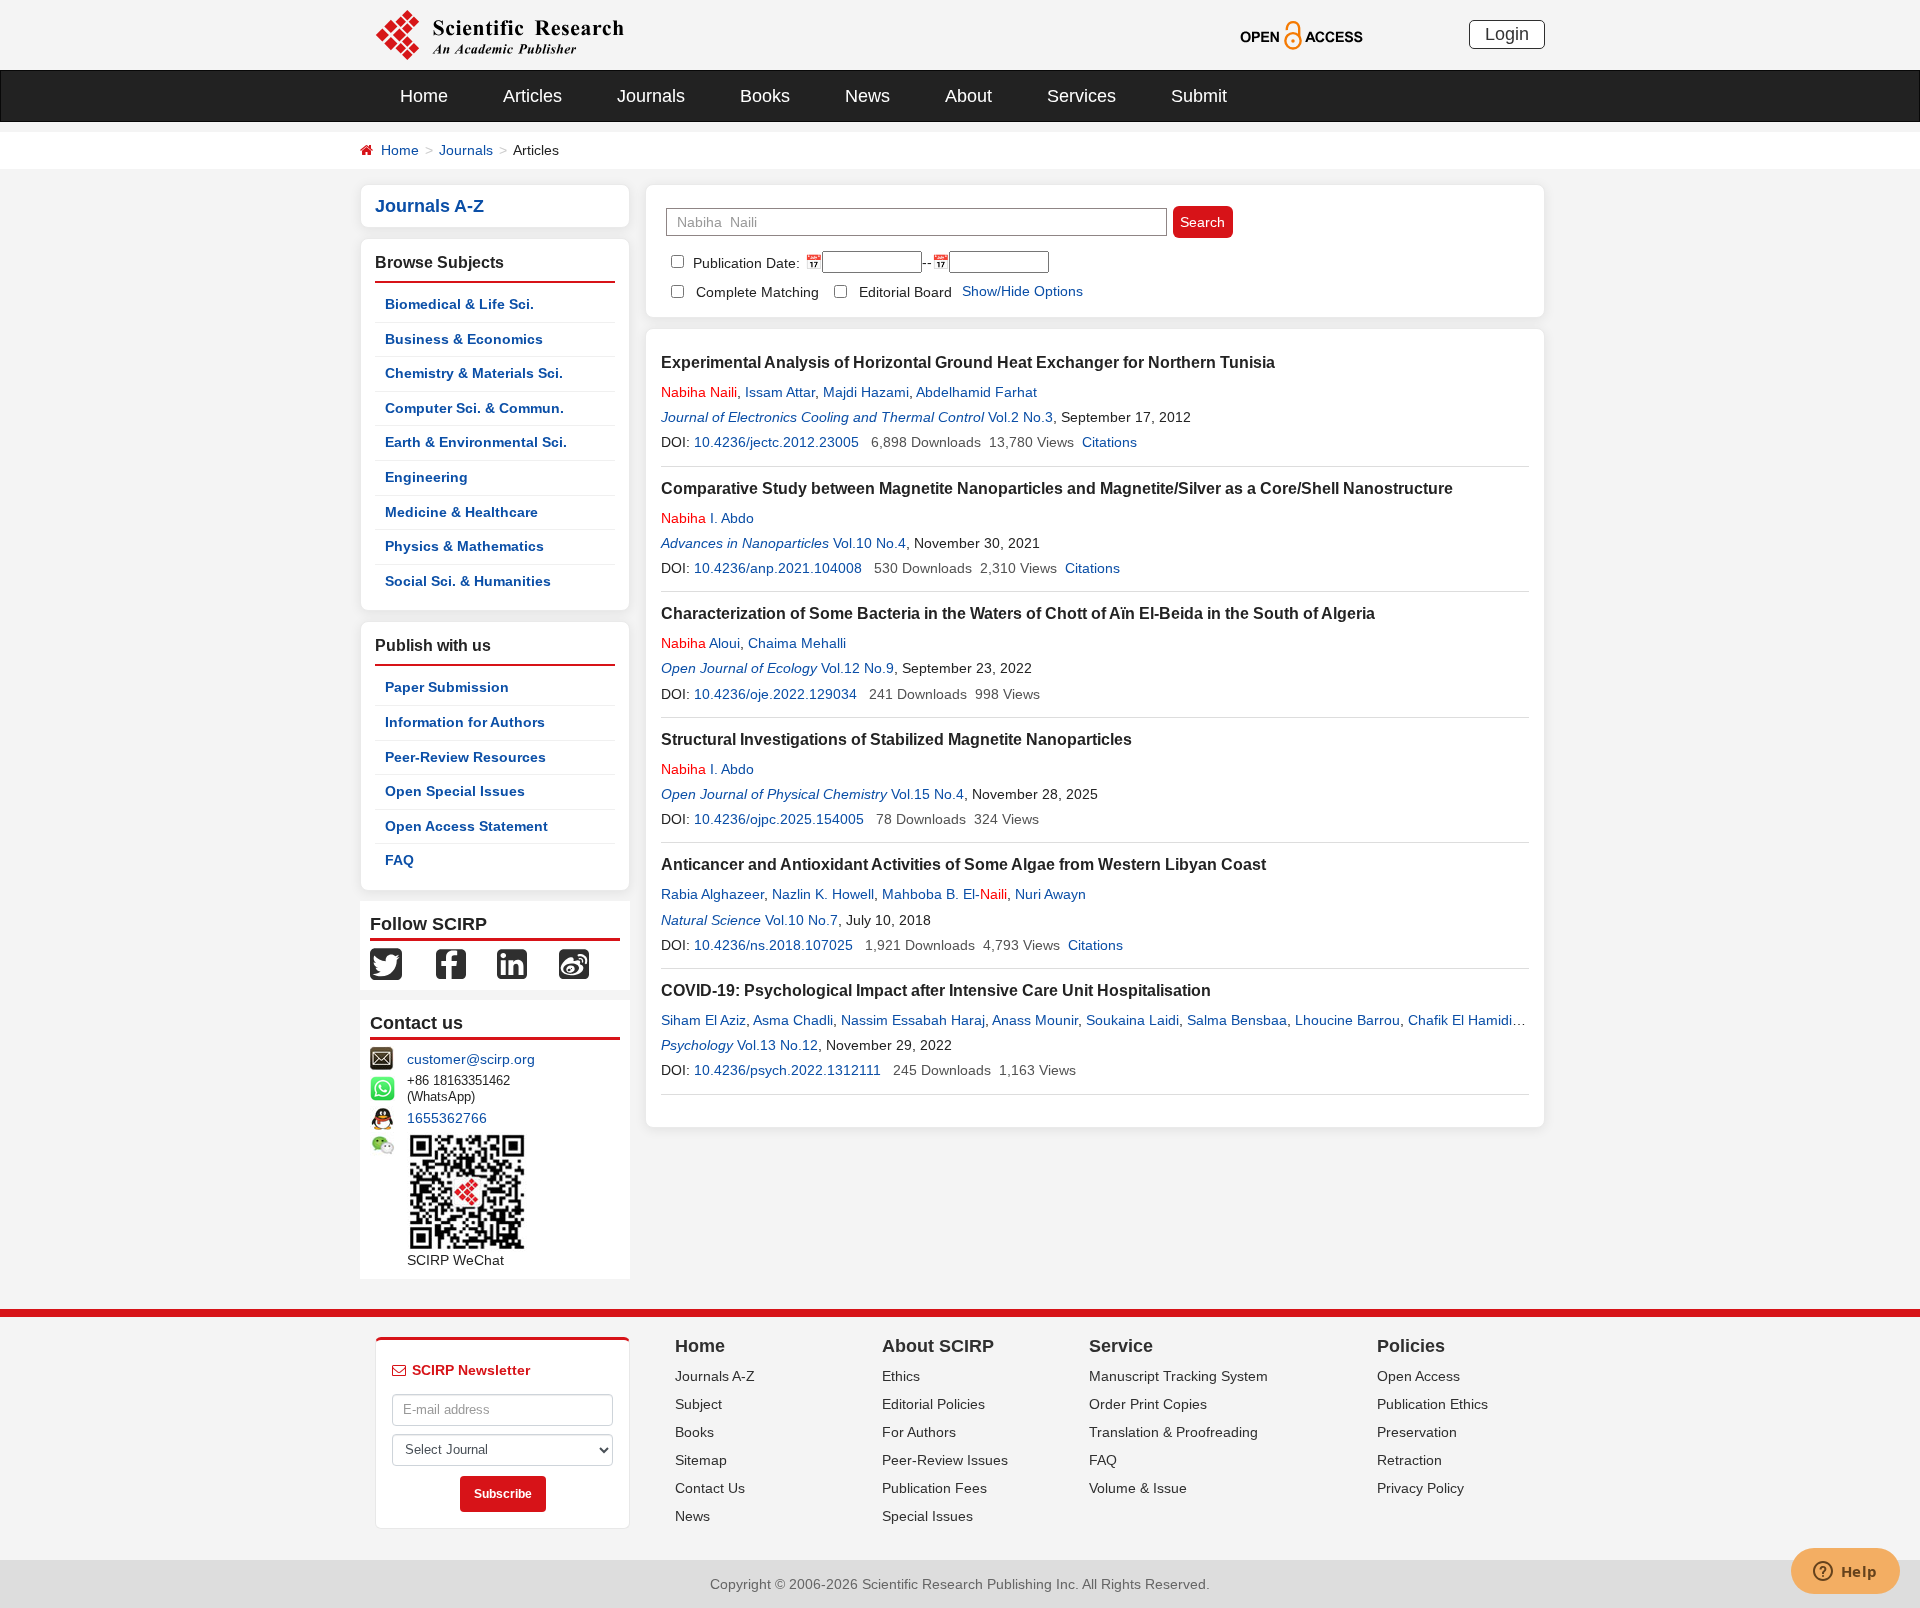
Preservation (1417, 1432)
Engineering (426, 477)
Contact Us (710, 1488)
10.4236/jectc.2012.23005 (776, 442)
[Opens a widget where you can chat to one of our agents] (1845, 1573)
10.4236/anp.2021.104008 (778, 568)
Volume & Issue (1138, 1488)
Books (765, 96)
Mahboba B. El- (944, 894)
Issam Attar (780, 392)
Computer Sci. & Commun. (474, 408)
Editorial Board (905, 292)
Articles (532, 96)
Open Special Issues (455, 791)
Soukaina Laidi (1132, 1020)
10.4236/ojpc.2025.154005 (779, 819)
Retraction (1409, 1460)
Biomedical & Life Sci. (459, 304)
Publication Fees (934, 1488)
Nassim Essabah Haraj (913, 1020)
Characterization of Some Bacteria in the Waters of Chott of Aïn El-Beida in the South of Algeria (1018, 613)
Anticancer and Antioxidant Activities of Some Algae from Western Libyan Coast (963, 864)
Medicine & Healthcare (461, 512)
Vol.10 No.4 (869, 543)
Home (424, 96)
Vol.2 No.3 (1020, 417)
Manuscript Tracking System (1178, 1376)
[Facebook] (451, 963)
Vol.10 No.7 (801, 920)
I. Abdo (707, 518)
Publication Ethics (1432, 1404)
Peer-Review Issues (945, 1460)
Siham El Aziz (703, 1020)
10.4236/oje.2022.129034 (775, 694)
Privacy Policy (1420, 1488)
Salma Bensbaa (1237, 1020)
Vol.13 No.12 (777, 1045)
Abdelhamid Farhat (976, 392)
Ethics (901, 1376)
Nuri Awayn (1050, 894)
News (867, 96)
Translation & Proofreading (1173, 1432)
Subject (698, 1404)
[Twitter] (386, 963)
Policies (1411, 1346)
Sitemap (701, 1460)
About (968, 96)
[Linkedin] (512, 963)
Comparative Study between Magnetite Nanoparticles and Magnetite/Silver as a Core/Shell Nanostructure (1057, 488)
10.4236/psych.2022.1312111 (787, 1070)
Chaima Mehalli (797, 643)
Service (1121, 1346)
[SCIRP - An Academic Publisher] (499, 34)
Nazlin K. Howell (823, 894)
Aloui (700, 643)
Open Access (1418, 1376)
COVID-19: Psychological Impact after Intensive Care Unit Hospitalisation (936, 990)
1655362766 (447, 1118)
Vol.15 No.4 (927, 794)
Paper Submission (447, 687)
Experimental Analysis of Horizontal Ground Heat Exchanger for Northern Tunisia (968, 362)
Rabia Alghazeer (712, 894)
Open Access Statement (466, 826)
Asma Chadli (793, 1020)
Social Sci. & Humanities (468, 581)
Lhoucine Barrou (1347, 1020)
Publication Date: (744, 263)
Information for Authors (465, 722)
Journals (651, 96)
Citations (1109, 442)
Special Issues (927, 1516)
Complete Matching (757, 292)
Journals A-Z (715, 1376)
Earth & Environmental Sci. (476, 442)
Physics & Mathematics (464, 546)
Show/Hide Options (1022, 291)
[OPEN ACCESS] (1301, 34)
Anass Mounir (1035, 1020)
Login (1507, 34)
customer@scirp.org (471, 1059)
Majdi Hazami (866, 392)
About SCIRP (938, 1346)
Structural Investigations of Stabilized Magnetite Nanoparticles (896, 739)
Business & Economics (464, 339)
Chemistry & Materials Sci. (474, 373)
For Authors (919, 1432)
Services (1081, 96)
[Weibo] (574, 963)
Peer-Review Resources (465, 757)
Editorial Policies (933, 1404)
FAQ (399, 860)
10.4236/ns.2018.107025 (773, 945)
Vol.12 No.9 (857, 668)
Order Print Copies (1148, 1404)
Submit (1199, 96)
